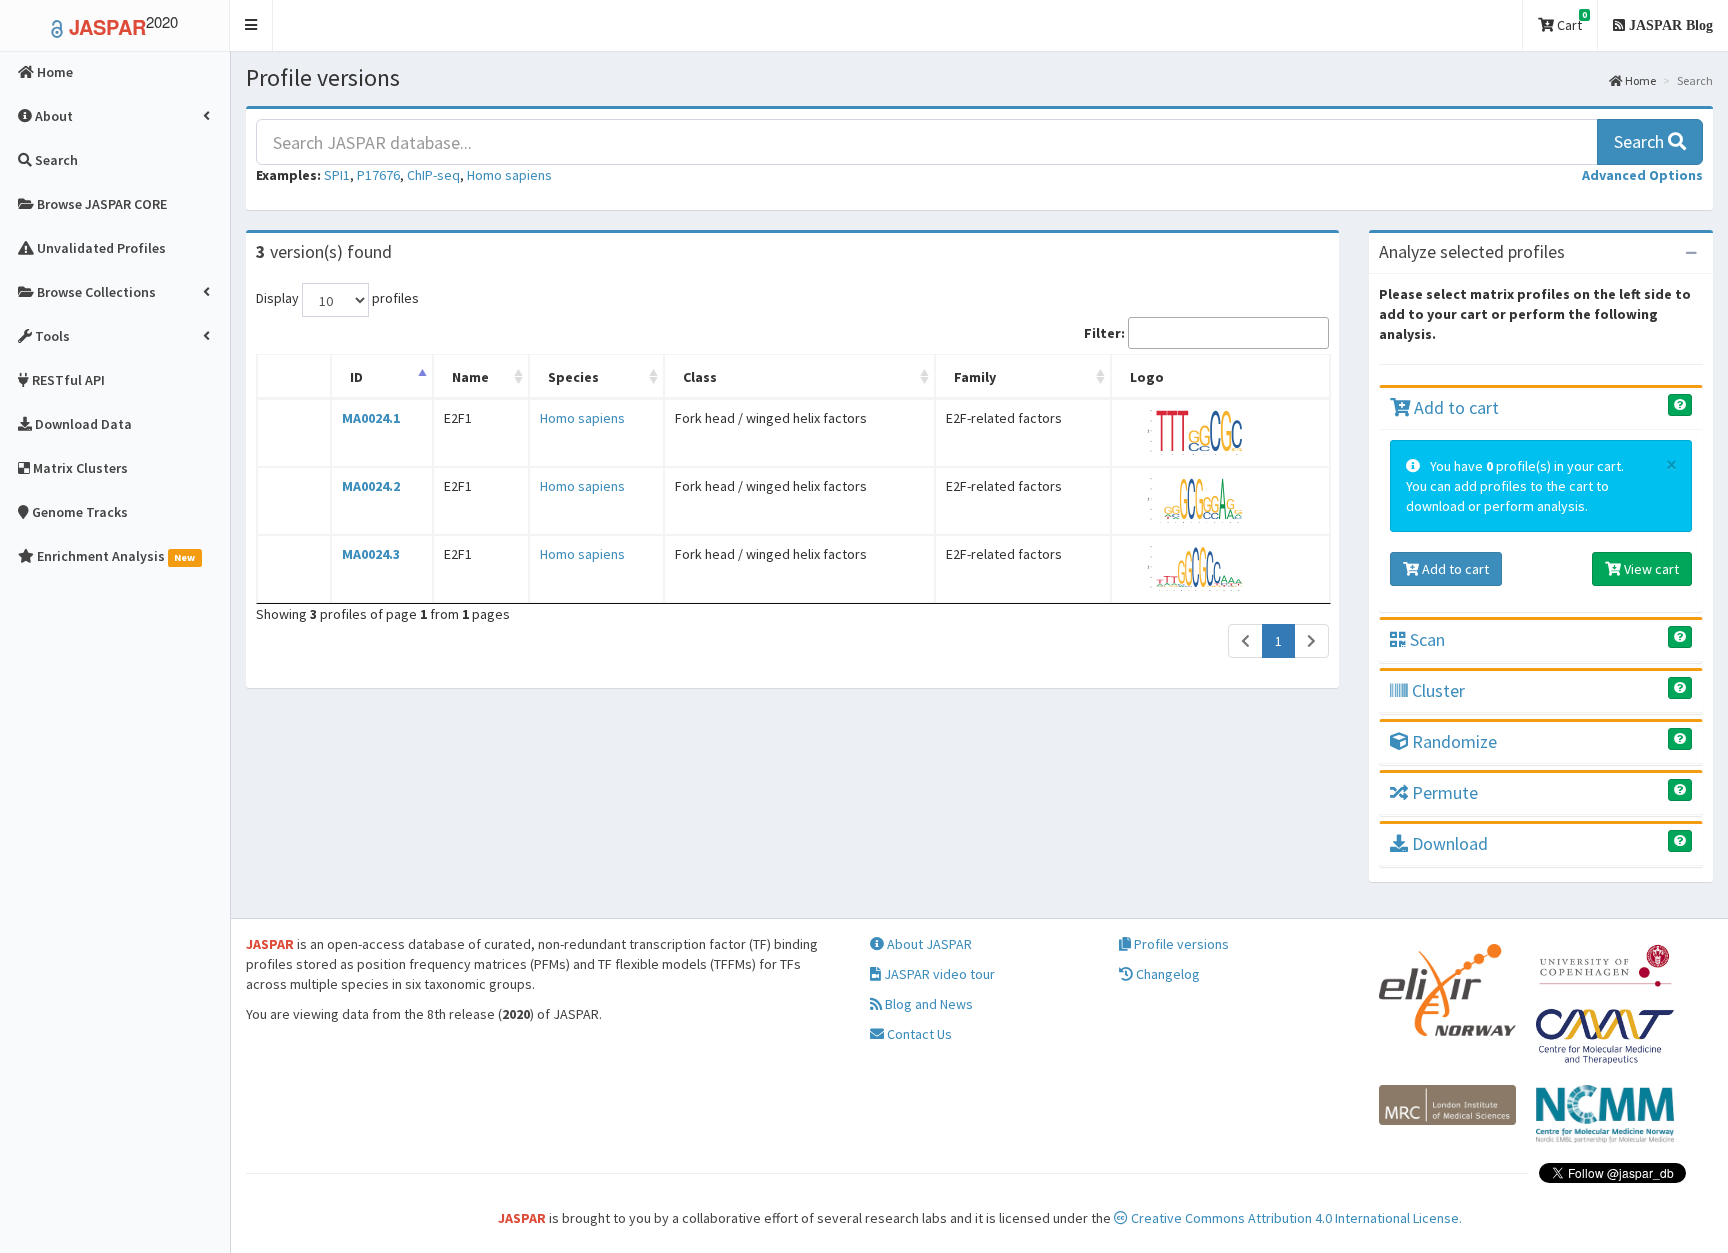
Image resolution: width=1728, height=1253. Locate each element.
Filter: (1104, 333)
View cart (1650, 569)
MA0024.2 (371, 486)
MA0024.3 (371, 554)
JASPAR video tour (938, 974)
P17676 (378, 175)
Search (1641, 141)
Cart (1570, 21)
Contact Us (918, 1034)
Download (1448, 843)
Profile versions (1180, 944)
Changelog (1166, 974)
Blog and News (927, 1004)
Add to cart (1454, 407)
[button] (251, 25)
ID (356, 377)
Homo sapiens (509, 175)
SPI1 (337, 175)
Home (1639, 80)
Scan (1425, 639)
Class (700, 377)
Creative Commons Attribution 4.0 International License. (1295, 1218)
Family (975, 377)
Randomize (1452, 741)
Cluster (1436, 690)
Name (470, 377)
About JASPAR (928, 944)
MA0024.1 (371, 418)
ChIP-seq (433, 175)
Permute (1443, 792)
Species (573, 377)
